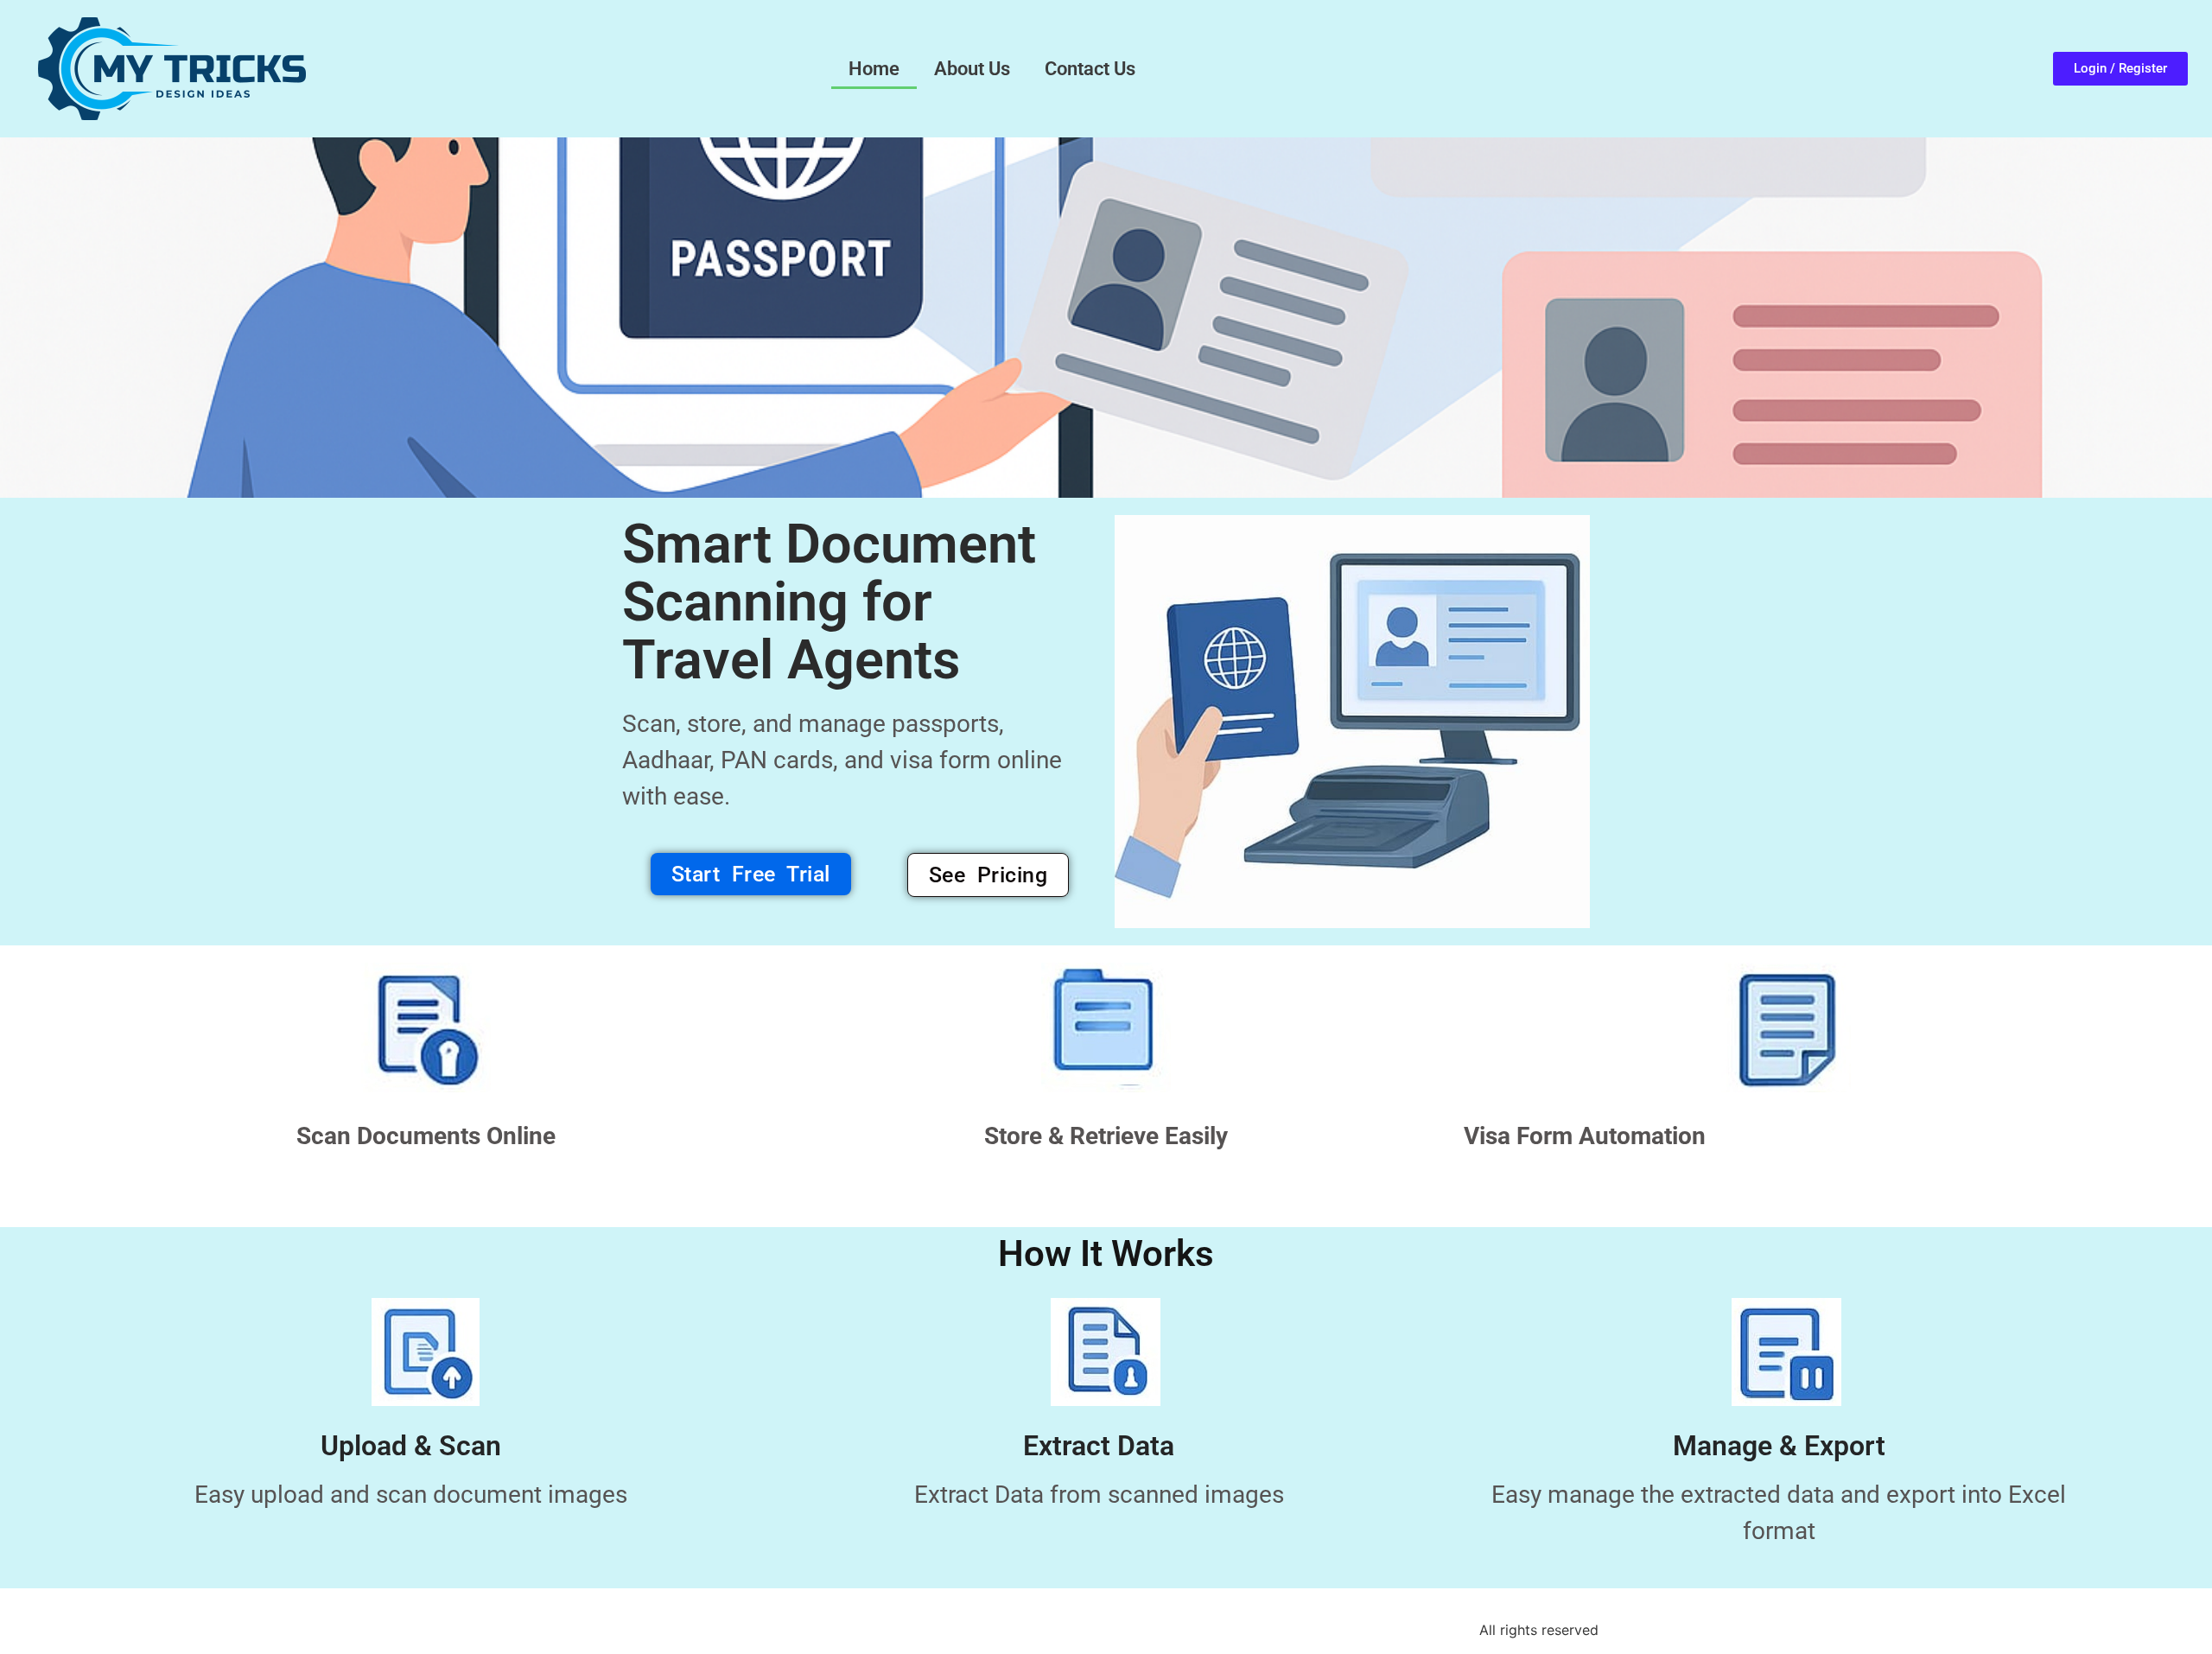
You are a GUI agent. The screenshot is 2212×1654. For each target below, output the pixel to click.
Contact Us (1090, 69)
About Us (972, 69)
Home (874, 69)
